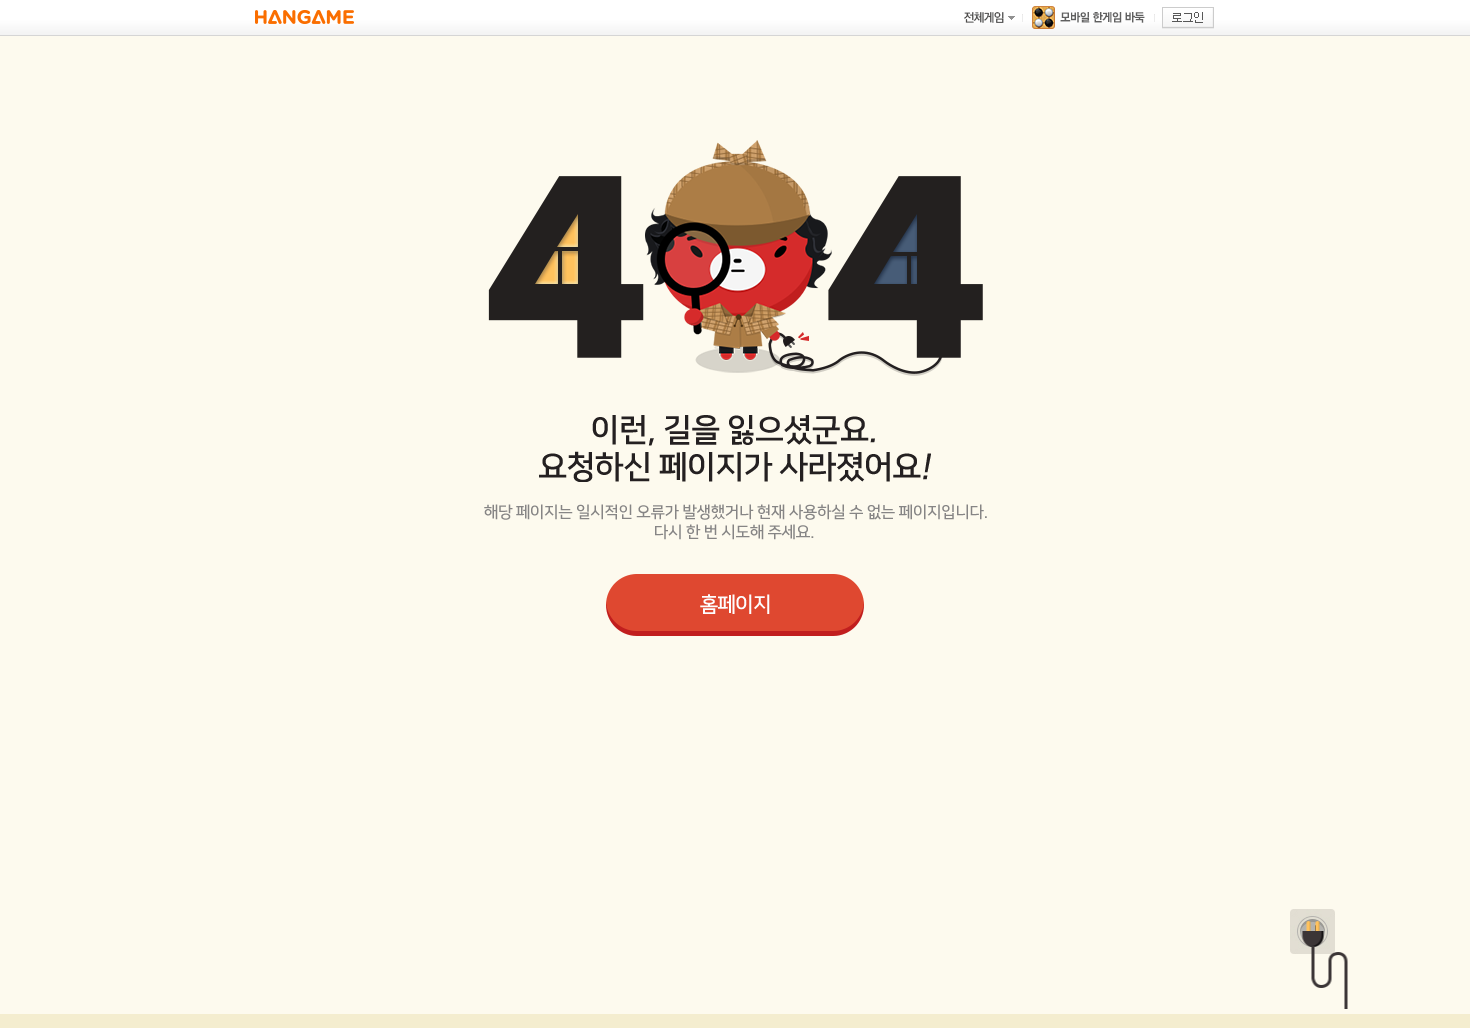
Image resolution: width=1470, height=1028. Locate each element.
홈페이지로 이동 (735, 605)
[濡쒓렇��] (1188, 18)
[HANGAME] (304, 17)
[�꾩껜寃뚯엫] (989, 17)
